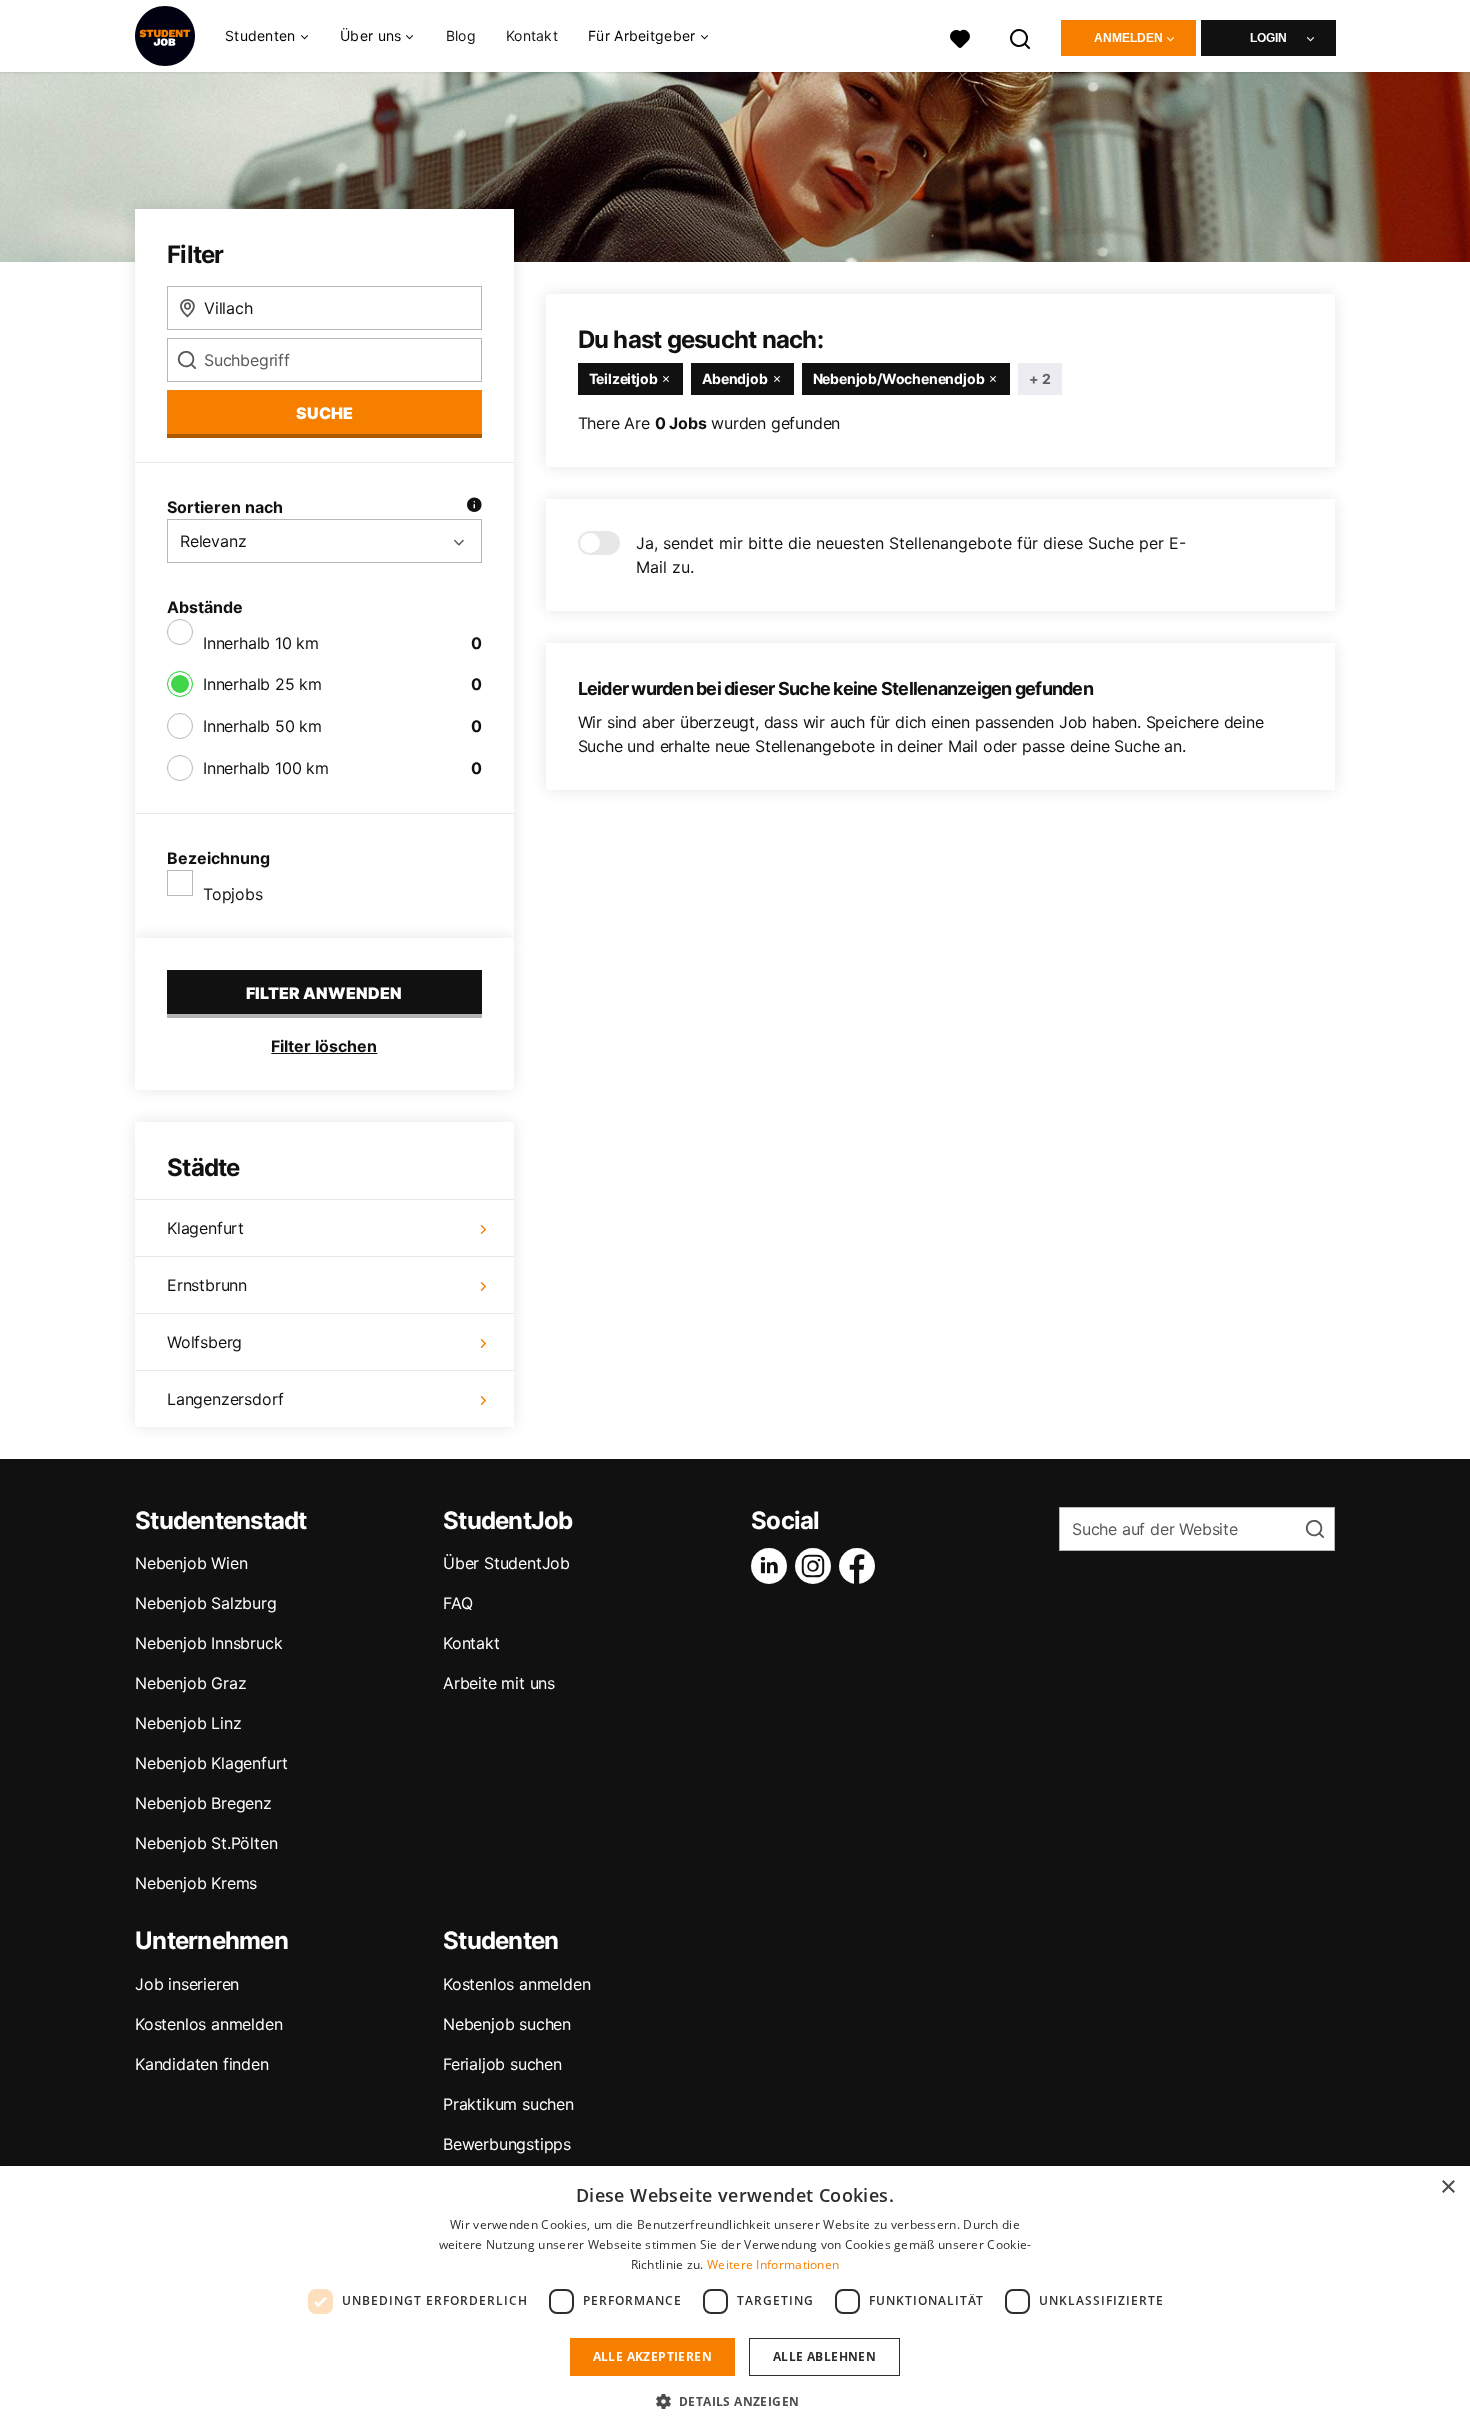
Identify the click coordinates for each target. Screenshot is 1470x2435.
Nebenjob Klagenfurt (211, 1763)
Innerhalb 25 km (262, 684)
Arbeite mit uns (499, 1683)
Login (1268, 38)
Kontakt (532, 35)
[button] (735, 2401)
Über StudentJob (506, 1563)
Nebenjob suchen (507, 2024)
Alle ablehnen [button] (824, 2356)
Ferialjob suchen (502, 2064)
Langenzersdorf (225, 1399)
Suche (324, 413)
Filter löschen (324, 1046)
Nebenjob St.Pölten (206, 1843)
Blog (461, 35)
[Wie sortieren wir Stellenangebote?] (474, 507)
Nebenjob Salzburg (206, 1603)
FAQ (457, 1603)
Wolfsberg (204, 1342)
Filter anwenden (324, 993)
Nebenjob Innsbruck (208, 1643)
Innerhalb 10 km (261, 643)
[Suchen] (1021, 36)
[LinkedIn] (773, 1566)
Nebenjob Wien (191, 1563)
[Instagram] (817, 1566)
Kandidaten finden (202, 2064)
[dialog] (735, 2300)
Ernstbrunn (207, 1285)
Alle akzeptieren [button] (652, 2356)
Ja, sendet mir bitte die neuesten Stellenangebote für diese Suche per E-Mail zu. (911, 555)
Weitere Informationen (773, 2264)
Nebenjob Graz (190, 1683)
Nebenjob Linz (188, 1723)
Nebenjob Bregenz (203, 1803)
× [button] (1447, 2187)
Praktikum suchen (508, 2104)
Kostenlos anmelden (208, 2024)
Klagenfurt (205, 1228)
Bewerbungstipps (507, 2144)
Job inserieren (187, 1984)
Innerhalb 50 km (262, 726)
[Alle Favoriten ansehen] (960, 36)
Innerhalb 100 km (266, 768)
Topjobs (233, 894)
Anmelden (1128, 38)
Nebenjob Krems (196, 1883)
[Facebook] (861, 1566)
